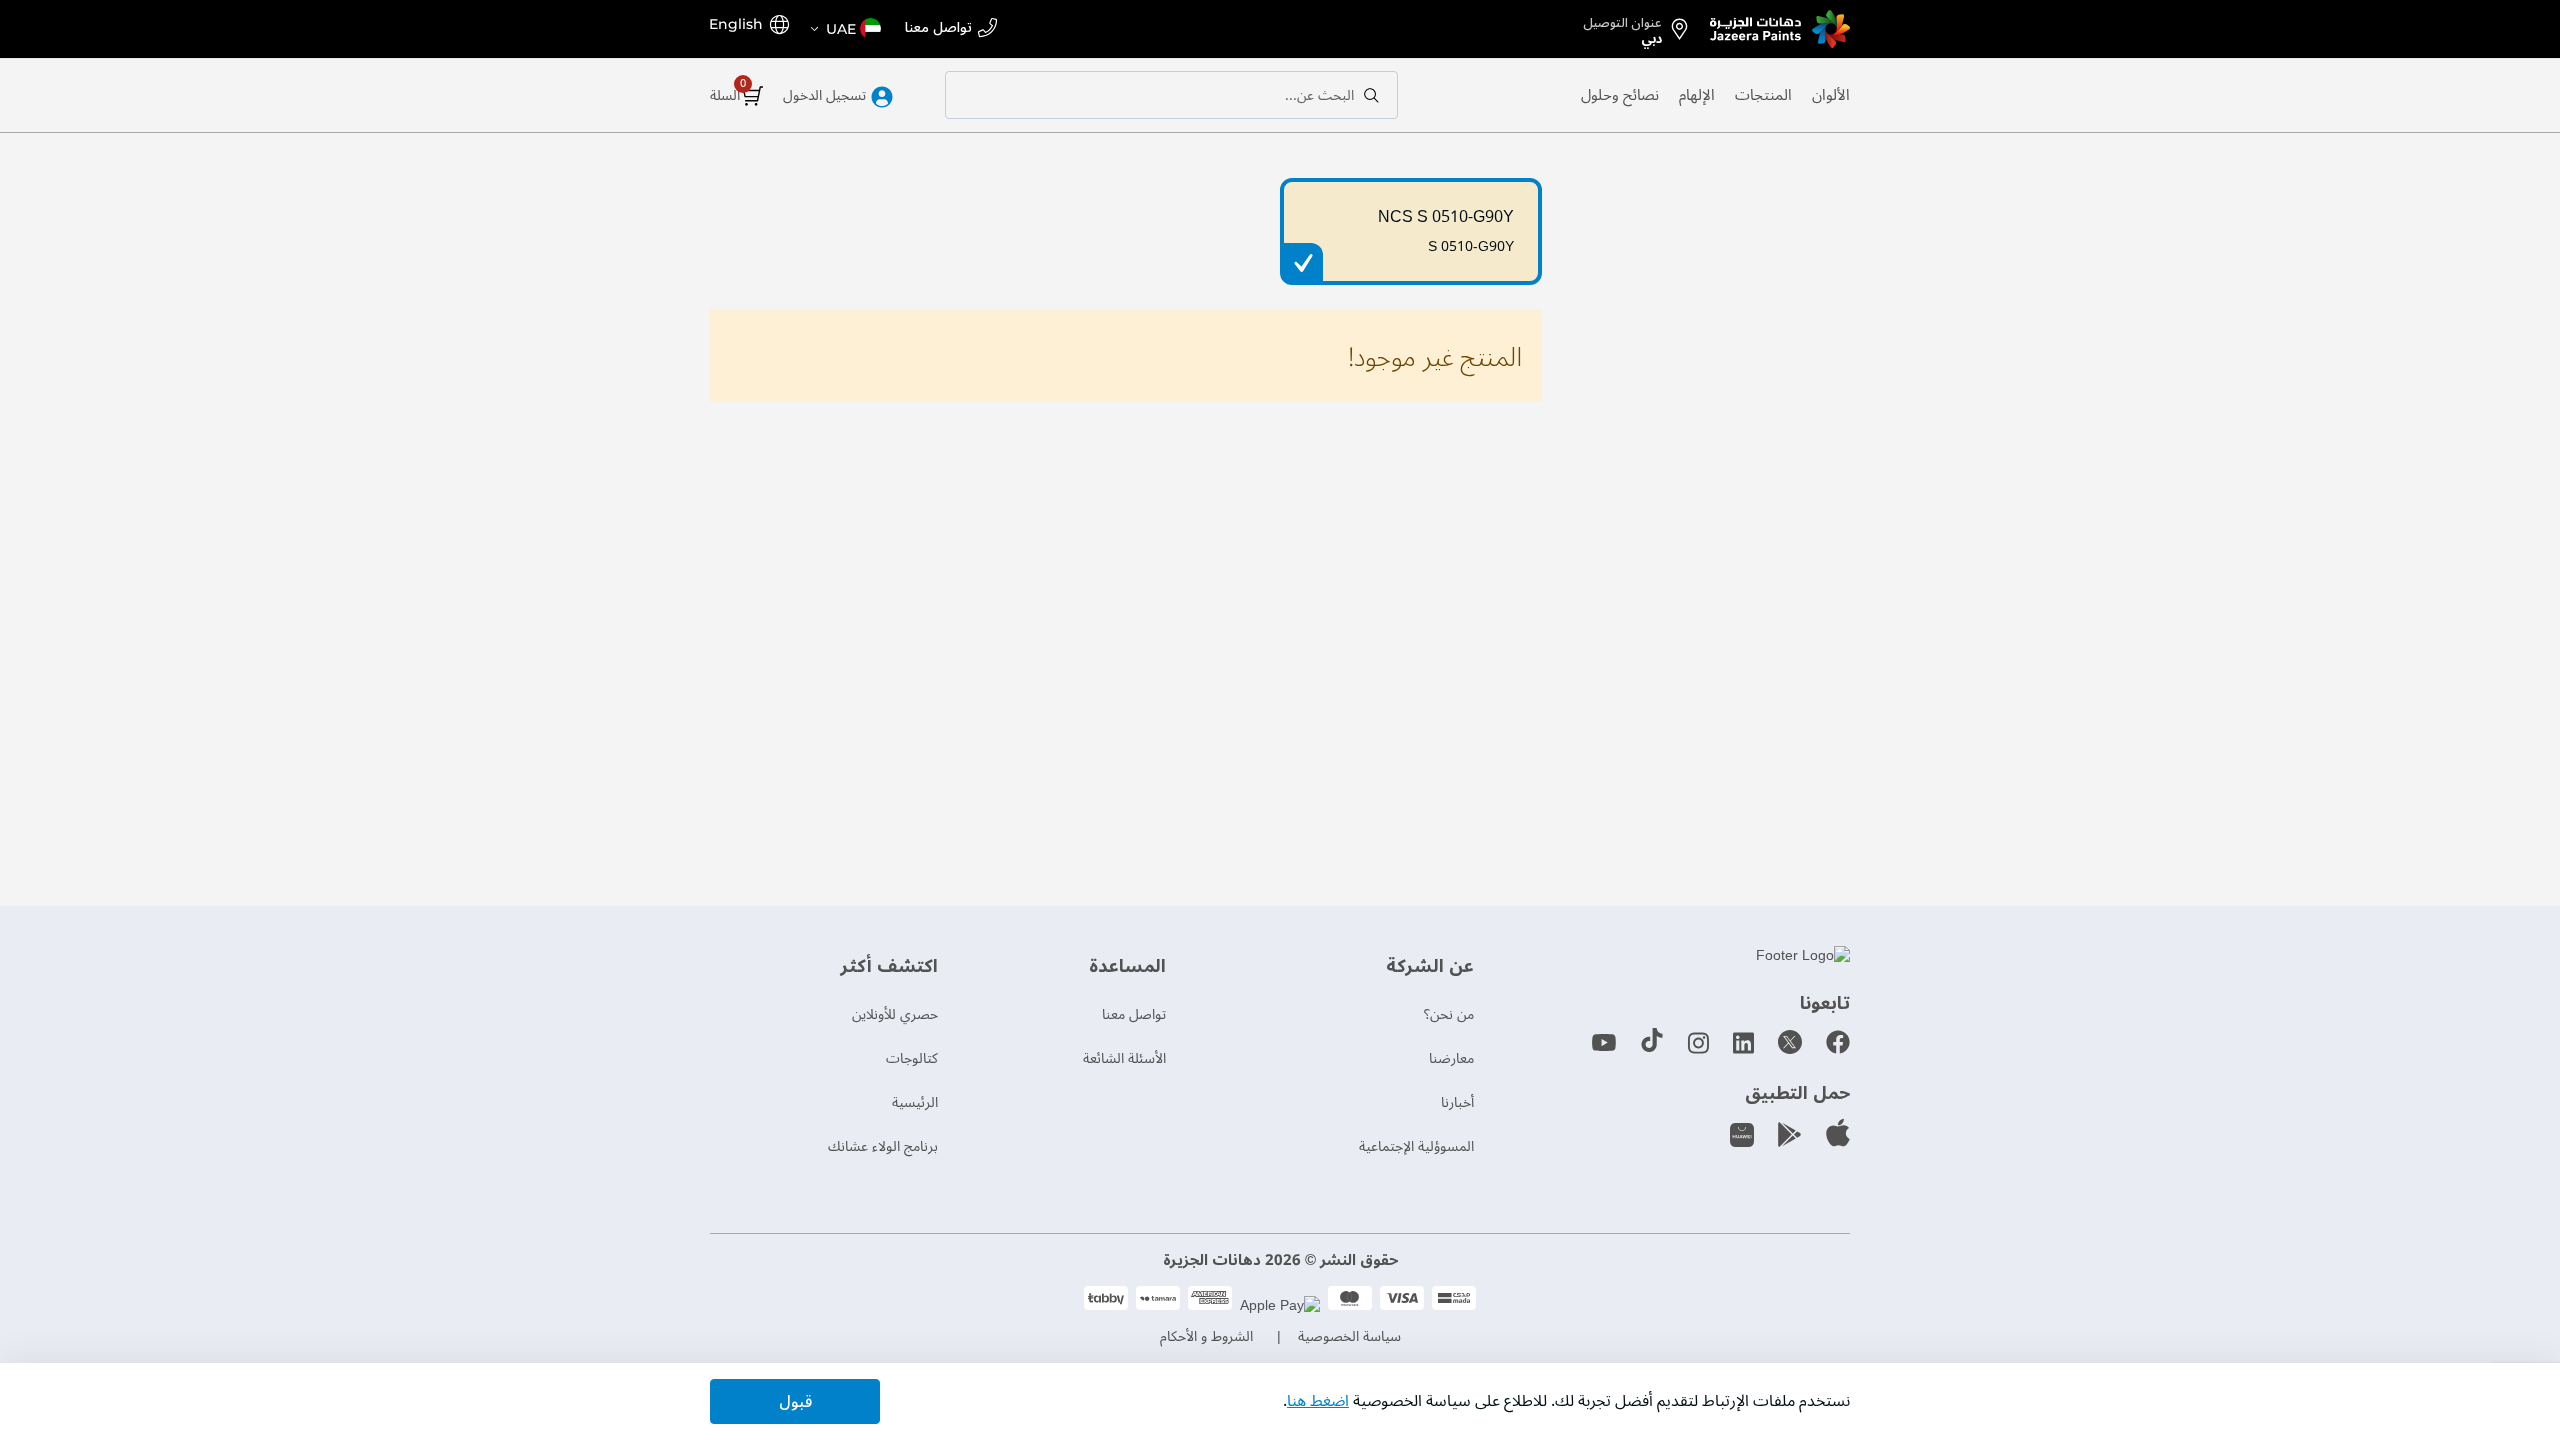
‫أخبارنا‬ (1457, 1102)
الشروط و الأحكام (1206, 1336)
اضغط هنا (1318, 1401)
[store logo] (1780, 29)
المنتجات (1763, 95)
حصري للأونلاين (895, 1014)
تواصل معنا (938, 28)
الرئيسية (915, 1102)
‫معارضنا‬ (1451, 1058)
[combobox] (1171, 95)
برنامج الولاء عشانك (883, 1146)
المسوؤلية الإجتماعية (1416, 1146)
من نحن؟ (1449, 1014)
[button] (844, 29)
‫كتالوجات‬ (912, 1058)
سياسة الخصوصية (1349, 1336)
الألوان (1831, 95)
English (736, 24)
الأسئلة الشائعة (1124, 1058)
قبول (795, 1402)
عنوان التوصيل (1622, 27)
